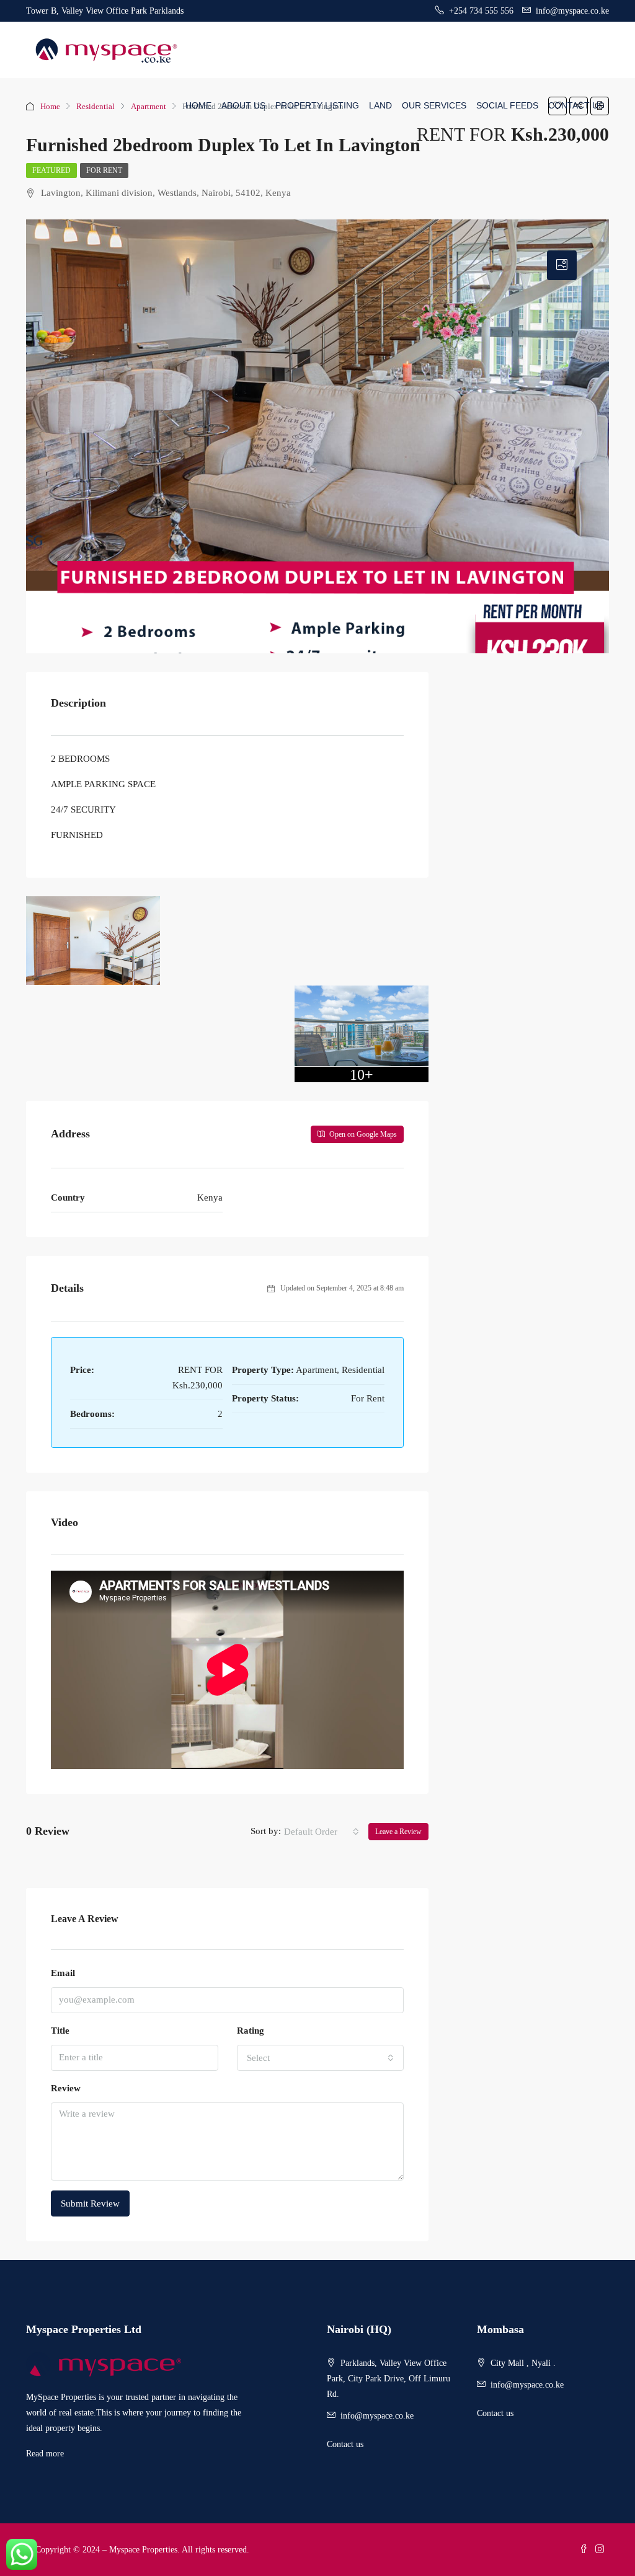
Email (63, 1973)
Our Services (434, 105)
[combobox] (322, 1832)
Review (66, 2088)
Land (380, 105)
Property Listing (317, 105)
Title (60, 2031)
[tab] (562, 265)
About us (243, 105)
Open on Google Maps (362, 1134)
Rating (251, 2031)
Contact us (345, 2444)
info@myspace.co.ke (377, 2416)
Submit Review (90, 2203)
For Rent (104, 170)
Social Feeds (507, 105)
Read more (45, 2454)
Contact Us (576, 105)
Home (198, 105)
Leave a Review (398, 1832)
